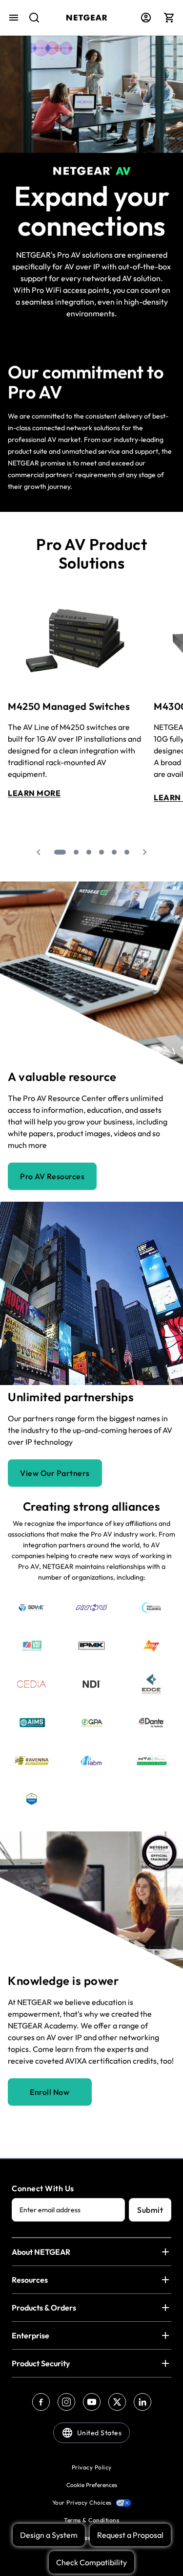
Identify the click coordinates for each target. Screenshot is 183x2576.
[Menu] (14, 18)
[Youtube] (92, 2402)
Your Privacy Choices (82, 2502)
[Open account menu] (146, 18)
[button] (39, 852)
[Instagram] (66, 2402)
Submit (150, 2210)
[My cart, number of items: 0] (169, 18)
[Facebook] (41, 2402)
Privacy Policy (92, 2467)
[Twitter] (117, 2402)
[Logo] (87, 18)
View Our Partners (55, 1473)
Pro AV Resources (52, 1176)
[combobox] (30, 22)
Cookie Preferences (92, 2485)
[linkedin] (142, 2402)
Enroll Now (50, 2092)
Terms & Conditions (91, 2520)
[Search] (30, 22)
